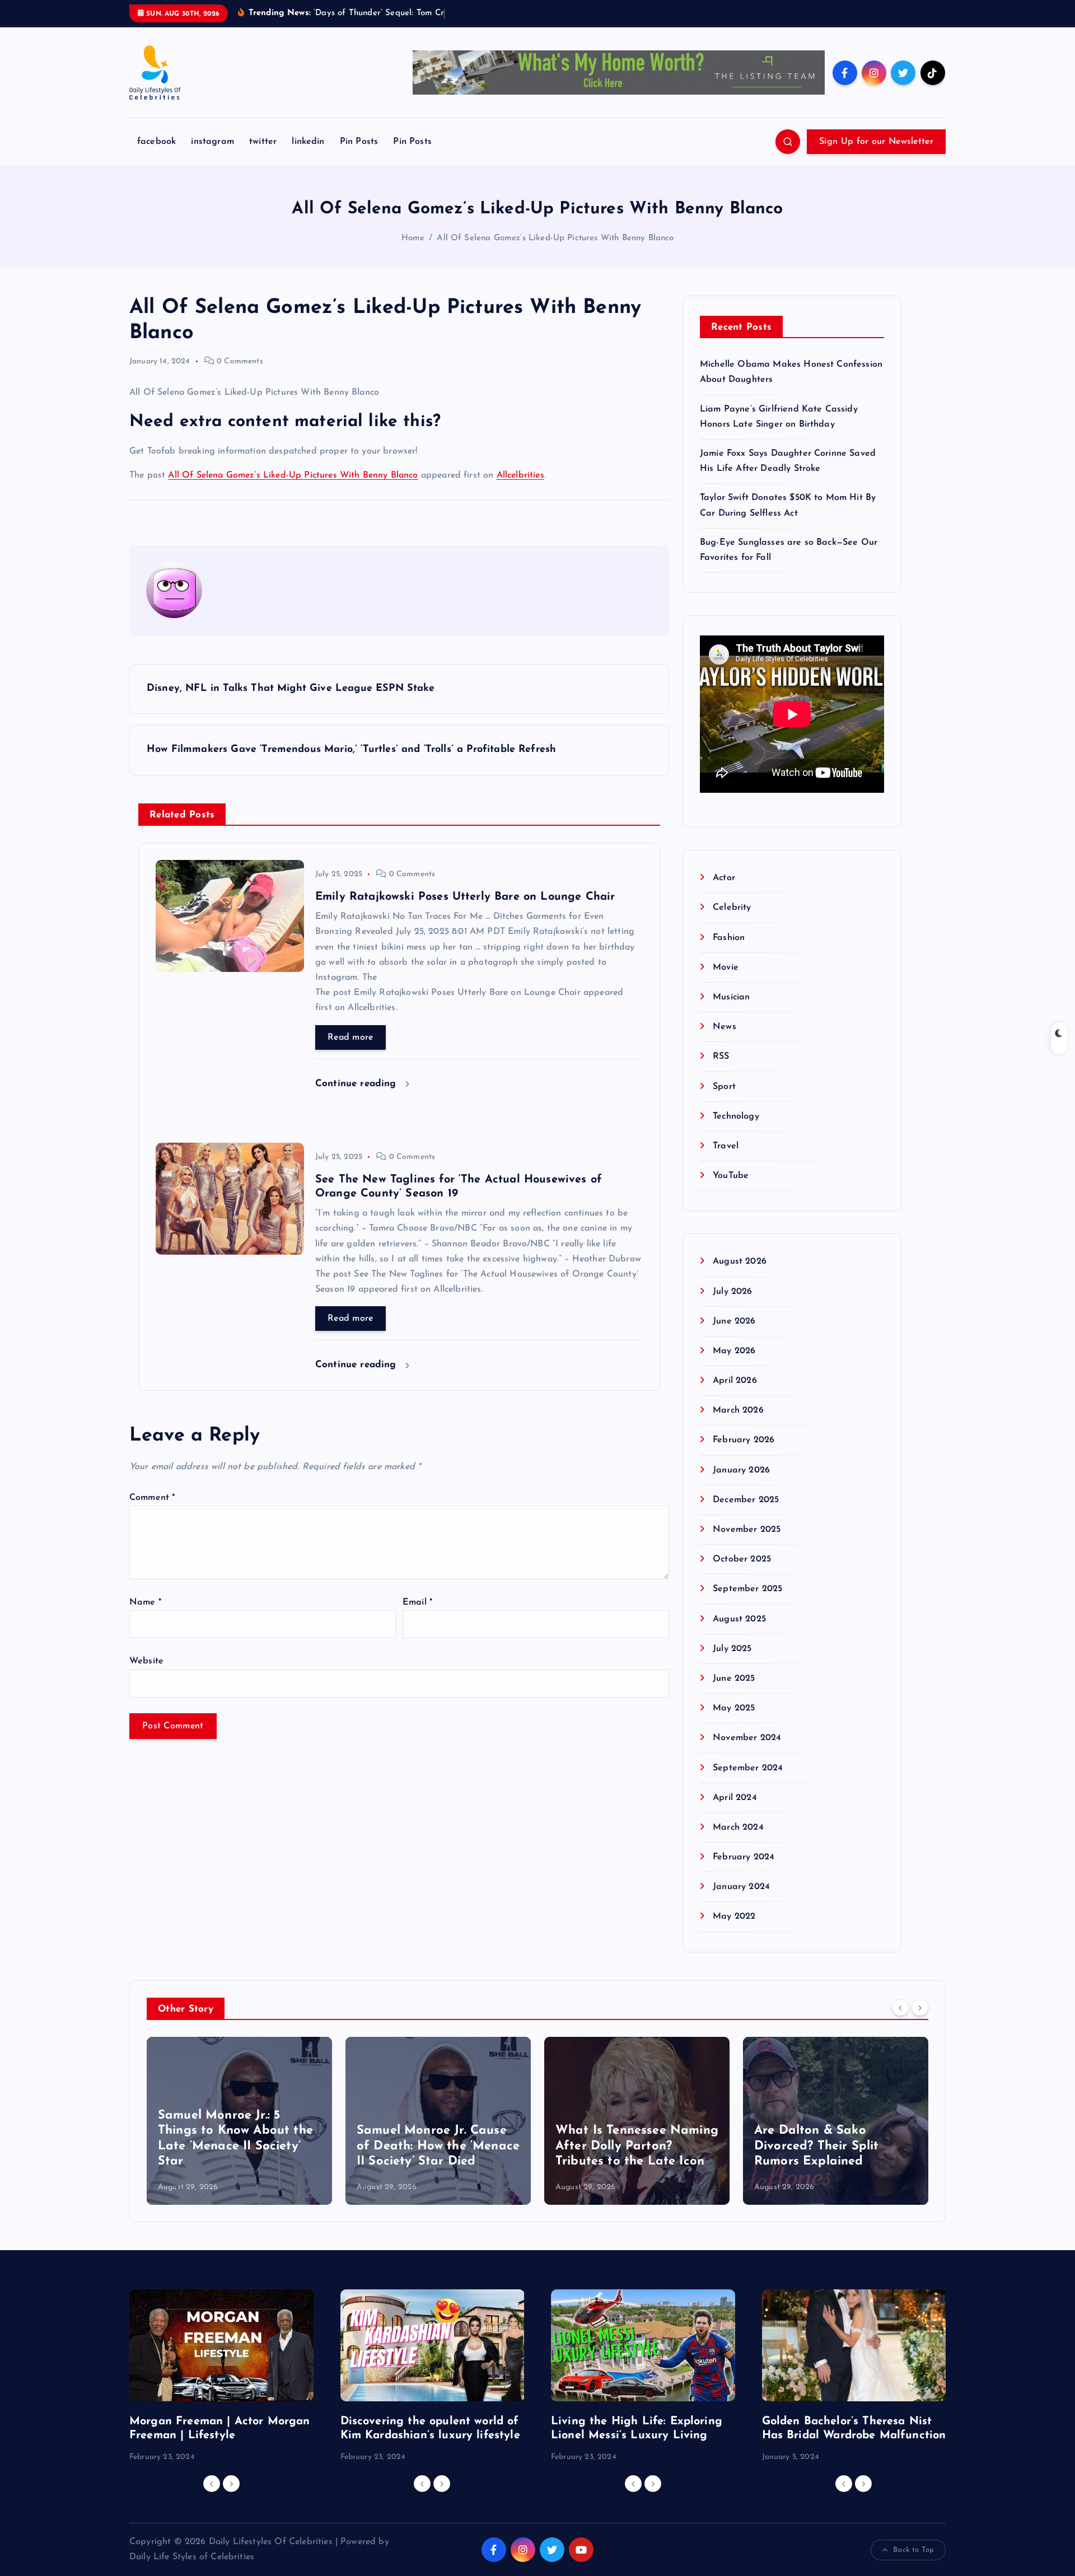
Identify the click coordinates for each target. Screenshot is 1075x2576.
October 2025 (742, 1559)
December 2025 (746, 1500)
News (725, 1027)
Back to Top (913, 2550)
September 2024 (748, 1768)
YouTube (731, 1176)
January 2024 (741, 1887)
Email (417, 1602)
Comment (152, 1498)
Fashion (729, 938)
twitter (263, 142)
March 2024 (738, 1827)
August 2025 (739, 1619)
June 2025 (734, 1679)
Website (146, 1661)
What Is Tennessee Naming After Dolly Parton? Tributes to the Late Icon (637, 2146)
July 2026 (732, 1292)
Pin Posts (359, 142)
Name (145, 1602)
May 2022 (734, 1916)
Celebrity (732, 908)
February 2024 (744, 1857)
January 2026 (741, 1470)
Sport (724, 1087)
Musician (731, 997)
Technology (736, 1116)
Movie (726, 967)
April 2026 (735, 1381)
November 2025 (747, 1530)
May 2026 (734, 1351)
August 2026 (740, 1261)
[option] (239, 2121)
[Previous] (900, 2008)
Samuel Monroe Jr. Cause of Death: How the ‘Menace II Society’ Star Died (438, 2146)
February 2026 (744, 1440)
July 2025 (732, 1649)
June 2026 (734, 1321)
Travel (726, 1146)
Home (413, 238)
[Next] (920, 2008)
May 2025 (734, 1708)
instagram (212, 142)
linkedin (308, 142)
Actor (724, 878)
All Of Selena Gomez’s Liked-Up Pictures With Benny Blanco (555, 238)
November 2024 (747, 1738)
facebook (156, 142)
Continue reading (357, 1084)
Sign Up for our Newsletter (876, 142)
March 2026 (738, 1410)
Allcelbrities (520, 475)
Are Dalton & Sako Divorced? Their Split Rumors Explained (816, 2146)
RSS (721, 1056)
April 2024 (735, 1798)
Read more (350, 1037)
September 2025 (747, 1589)
